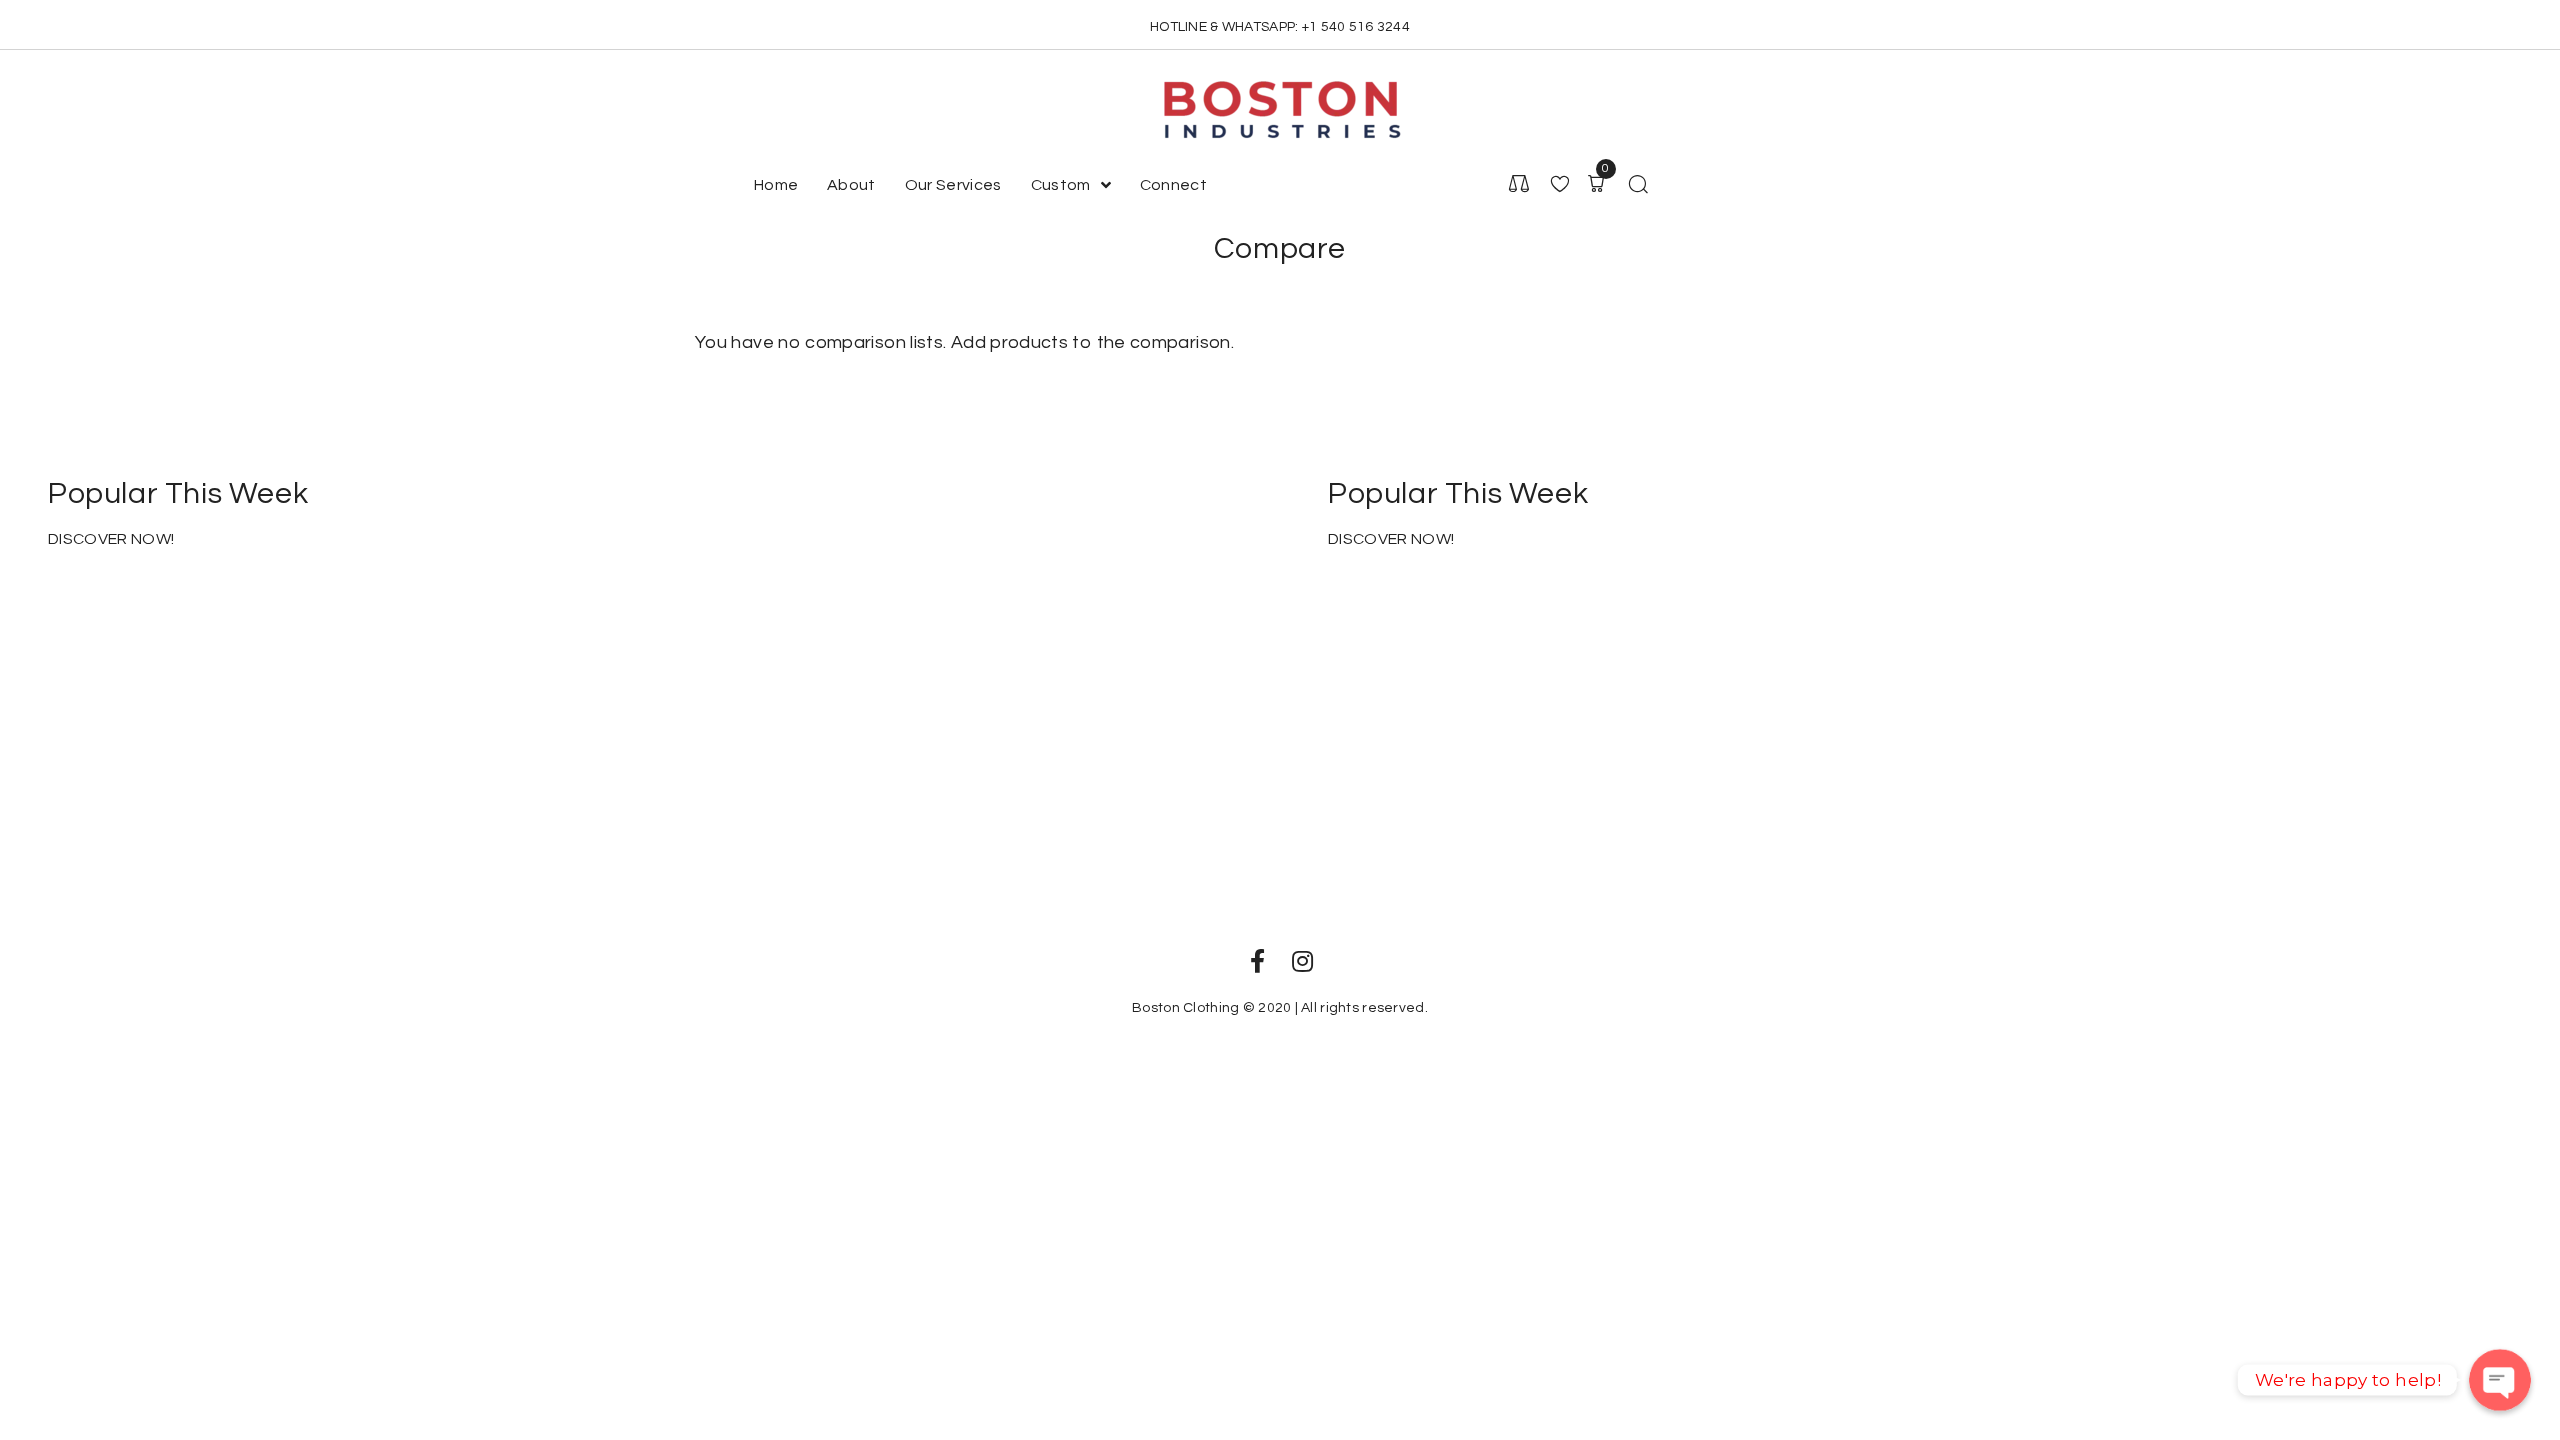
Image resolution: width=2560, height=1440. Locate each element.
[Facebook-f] (1257, 961)
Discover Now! (111, 539)
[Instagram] (1303, 961)
